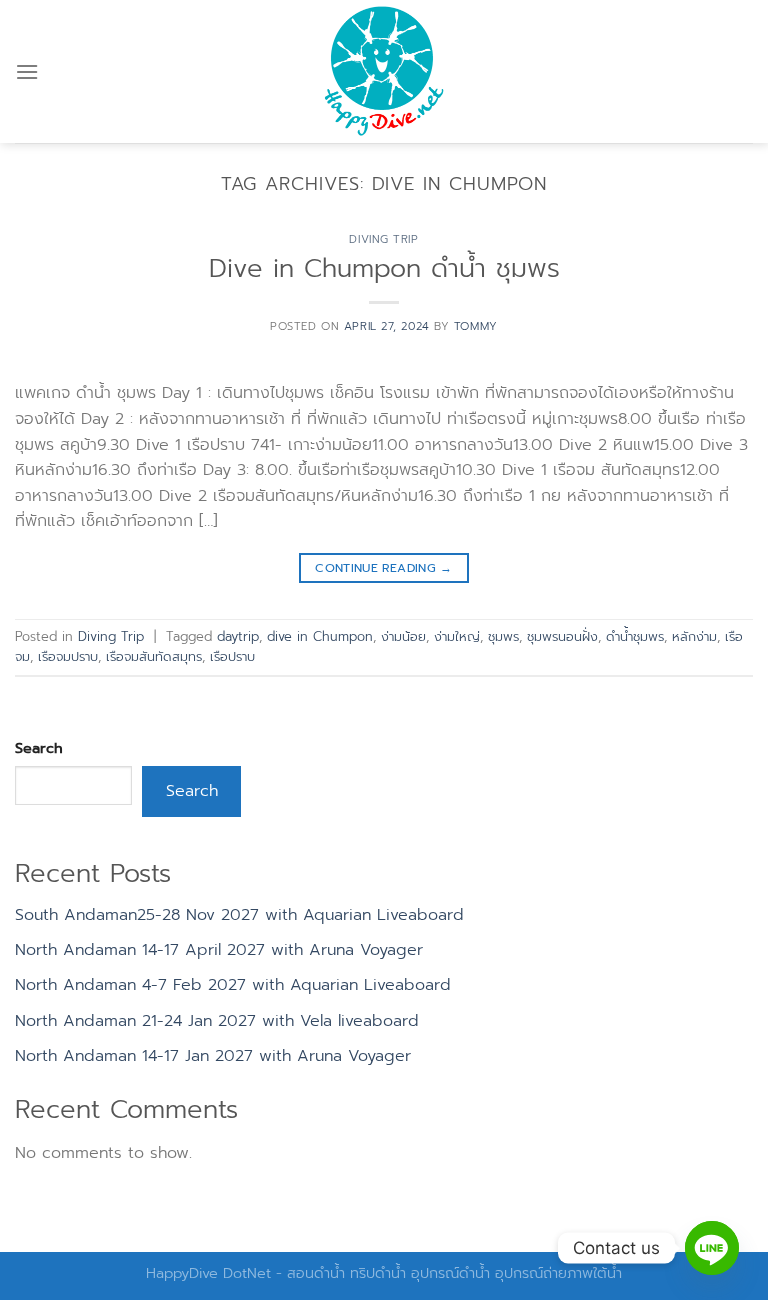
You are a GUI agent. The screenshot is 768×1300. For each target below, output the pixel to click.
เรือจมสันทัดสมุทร (154, 656)
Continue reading (384, 568)
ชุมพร (503, 636)
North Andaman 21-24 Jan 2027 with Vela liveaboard (217, 1021)
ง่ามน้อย (403, 636)
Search (39, 748)
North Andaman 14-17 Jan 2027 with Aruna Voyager (213, 1056)
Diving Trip (383, 239)
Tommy (476, 326)
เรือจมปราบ (68, 656)
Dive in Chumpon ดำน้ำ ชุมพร (384, 268)
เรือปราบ (232, 656)
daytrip (238, 636)
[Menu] (27, 71)
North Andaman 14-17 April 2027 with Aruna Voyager (219, 950)
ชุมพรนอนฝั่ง (562, 636)
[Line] (712, 1248)
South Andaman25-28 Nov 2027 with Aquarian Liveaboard (239, 915)
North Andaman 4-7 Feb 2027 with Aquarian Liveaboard (233, 985)
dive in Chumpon (320, 636)
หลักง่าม (694, 636)
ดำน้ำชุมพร (635, 636)
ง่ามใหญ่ (457, 636)
